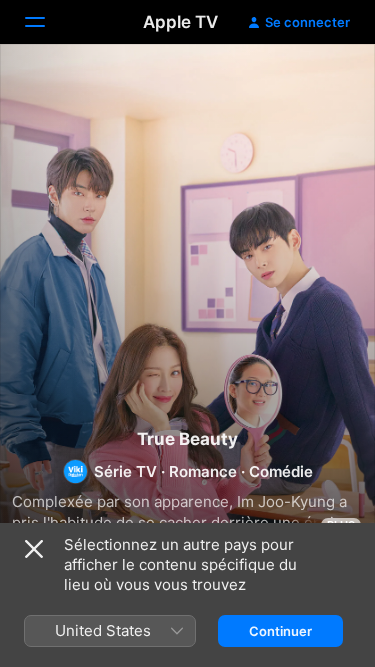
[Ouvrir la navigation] (47, 22)
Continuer (280, 631)
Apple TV (180, 22)
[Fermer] (34, 549)
